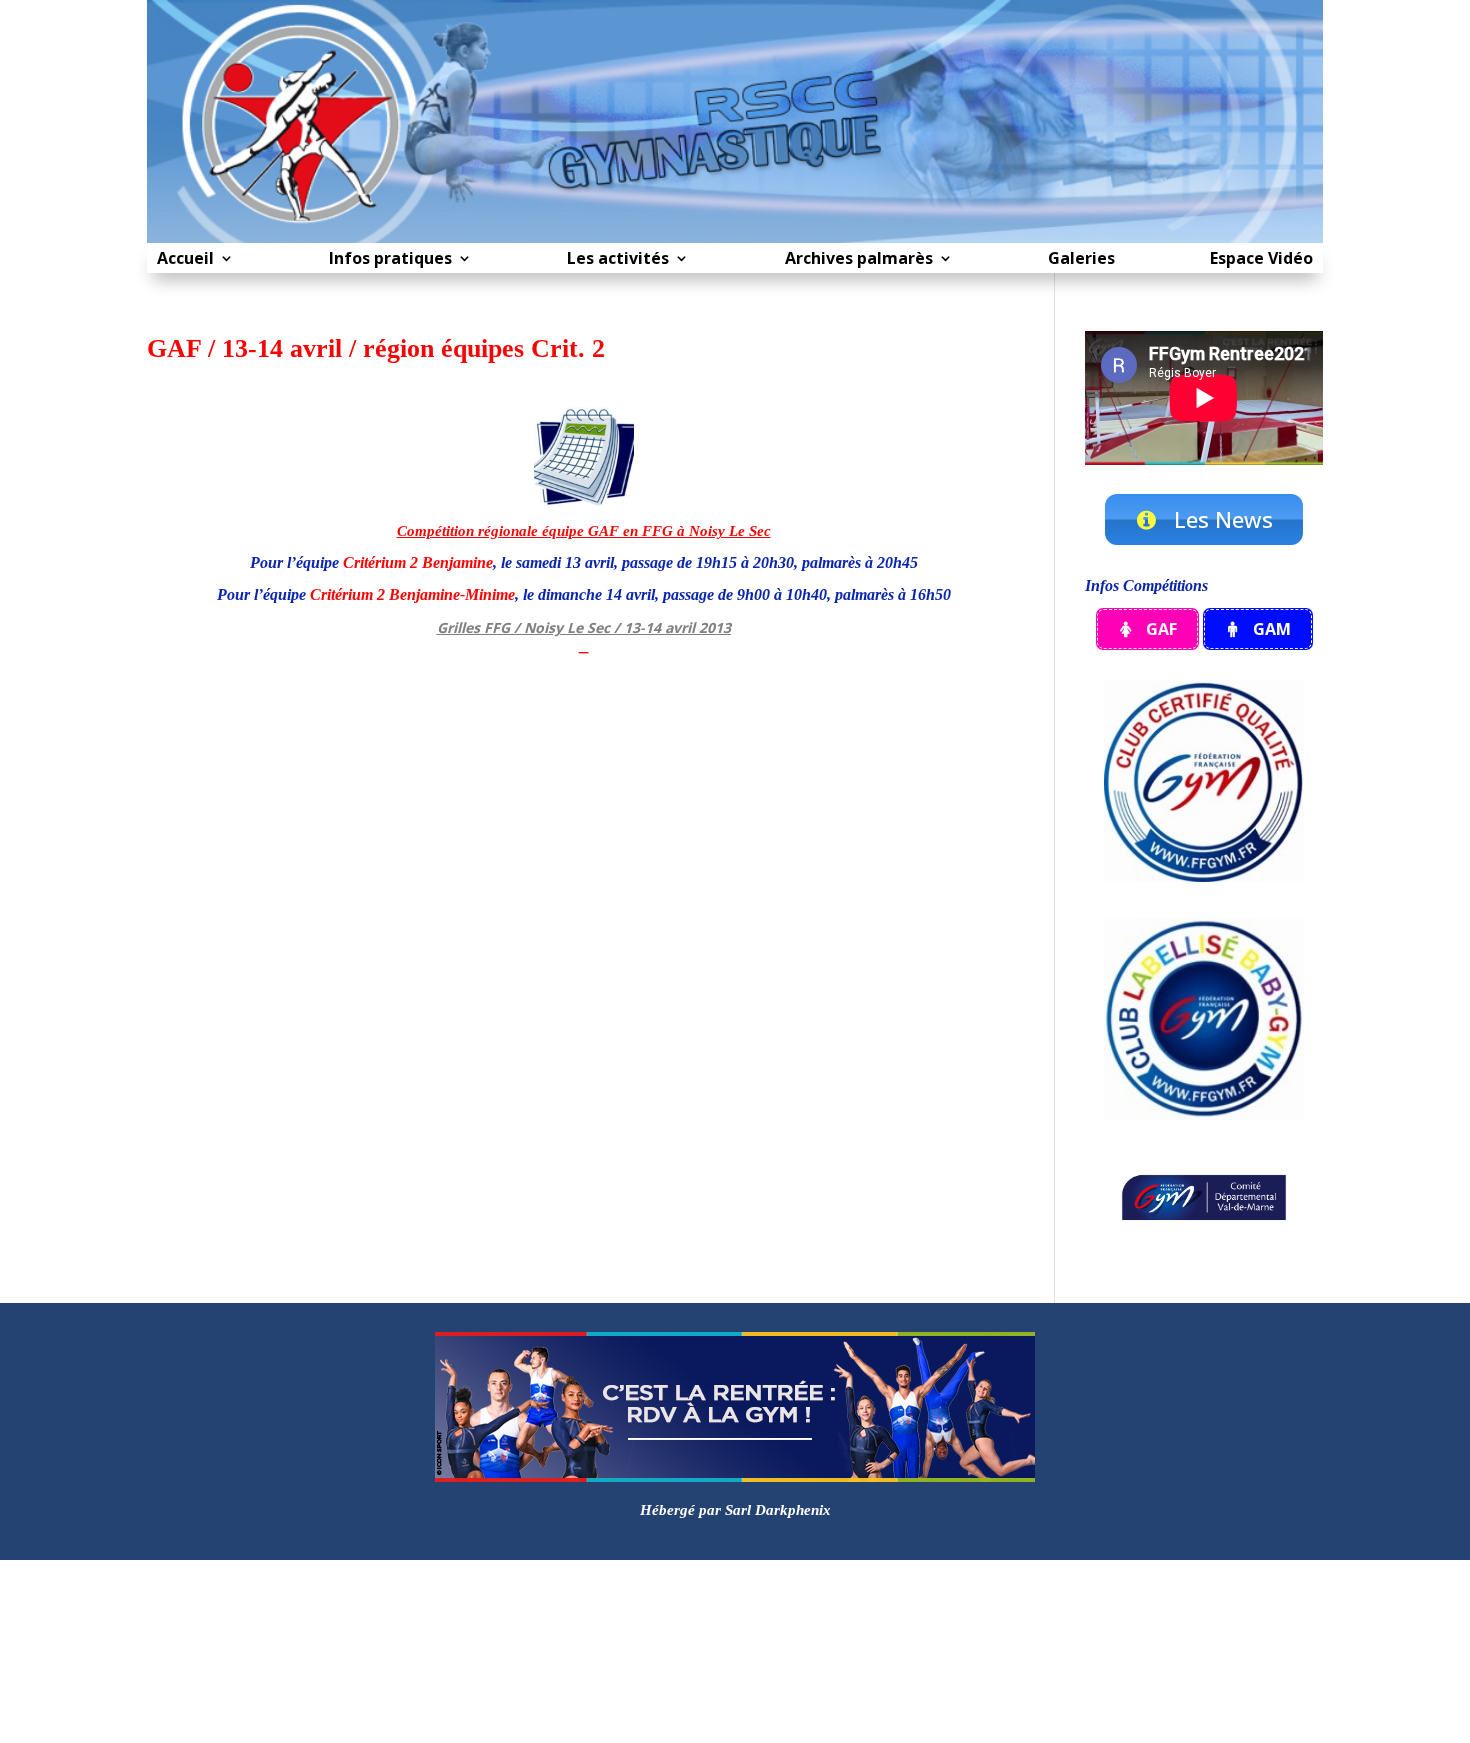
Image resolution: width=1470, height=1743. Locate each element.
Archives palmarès (859, 260)
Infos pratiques (390, 260)
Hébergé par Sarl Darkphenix (735, 1510)
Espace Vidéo (1261, 260)
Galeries (1081, 260)
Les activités (618, 260)
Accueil (185, 260)
